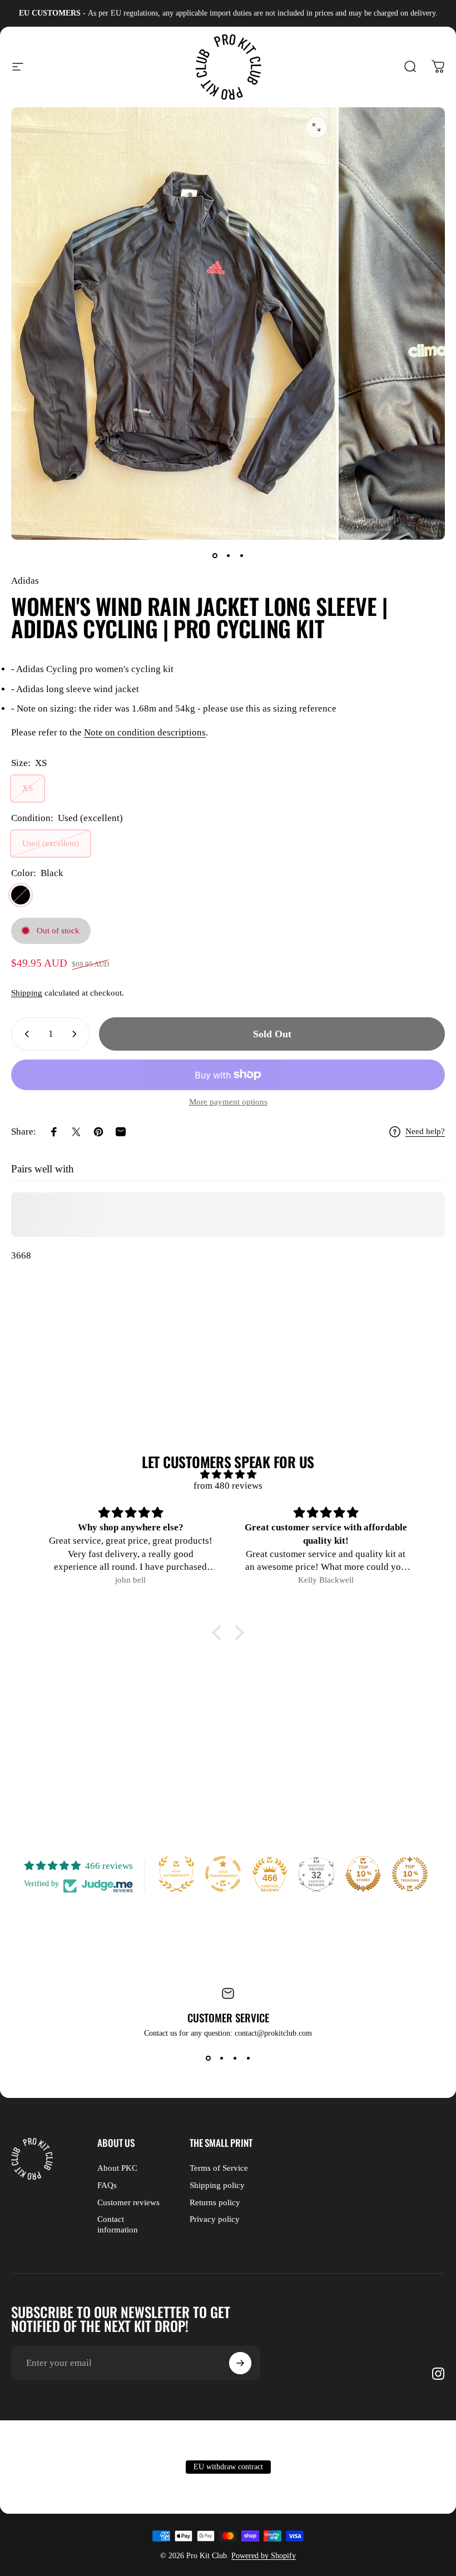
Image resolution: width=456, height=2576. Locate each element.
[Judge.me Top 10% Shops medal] (363, 1874)
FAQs (107, 2185)
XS (28, 788)
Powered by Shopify (264, 2556)
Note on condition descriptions (145, 732)
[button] (220, 1633)
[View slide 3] (235, 2058)
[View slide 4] (248, 2058)
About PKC (117, 2168)
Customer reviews (128, 2202)
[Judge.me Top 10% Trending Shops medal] (410, 1874)
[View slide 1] (208, 2058)
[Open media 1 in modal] (316, 127)
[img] (228, 1475)
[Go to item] (215, 555)
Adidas (25, 581)
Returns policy (215, 2202)
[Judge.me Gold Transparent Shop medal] (223, 1874)
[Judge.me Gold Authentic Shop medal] (176, 1874)
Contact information (118, 2224)
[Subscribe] (240, 2363)
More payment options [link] (228, 1102)
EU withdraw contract (228, 2467)
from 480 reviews (228, 1486)
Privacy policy (215, 2219)
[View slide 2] (221, 2058)
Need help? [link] (425, 1131)
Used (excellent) (51, 843)
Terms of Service (219, 2168)
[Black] (21, 895)
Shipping (27, 993)
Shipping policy (217, 2185)
